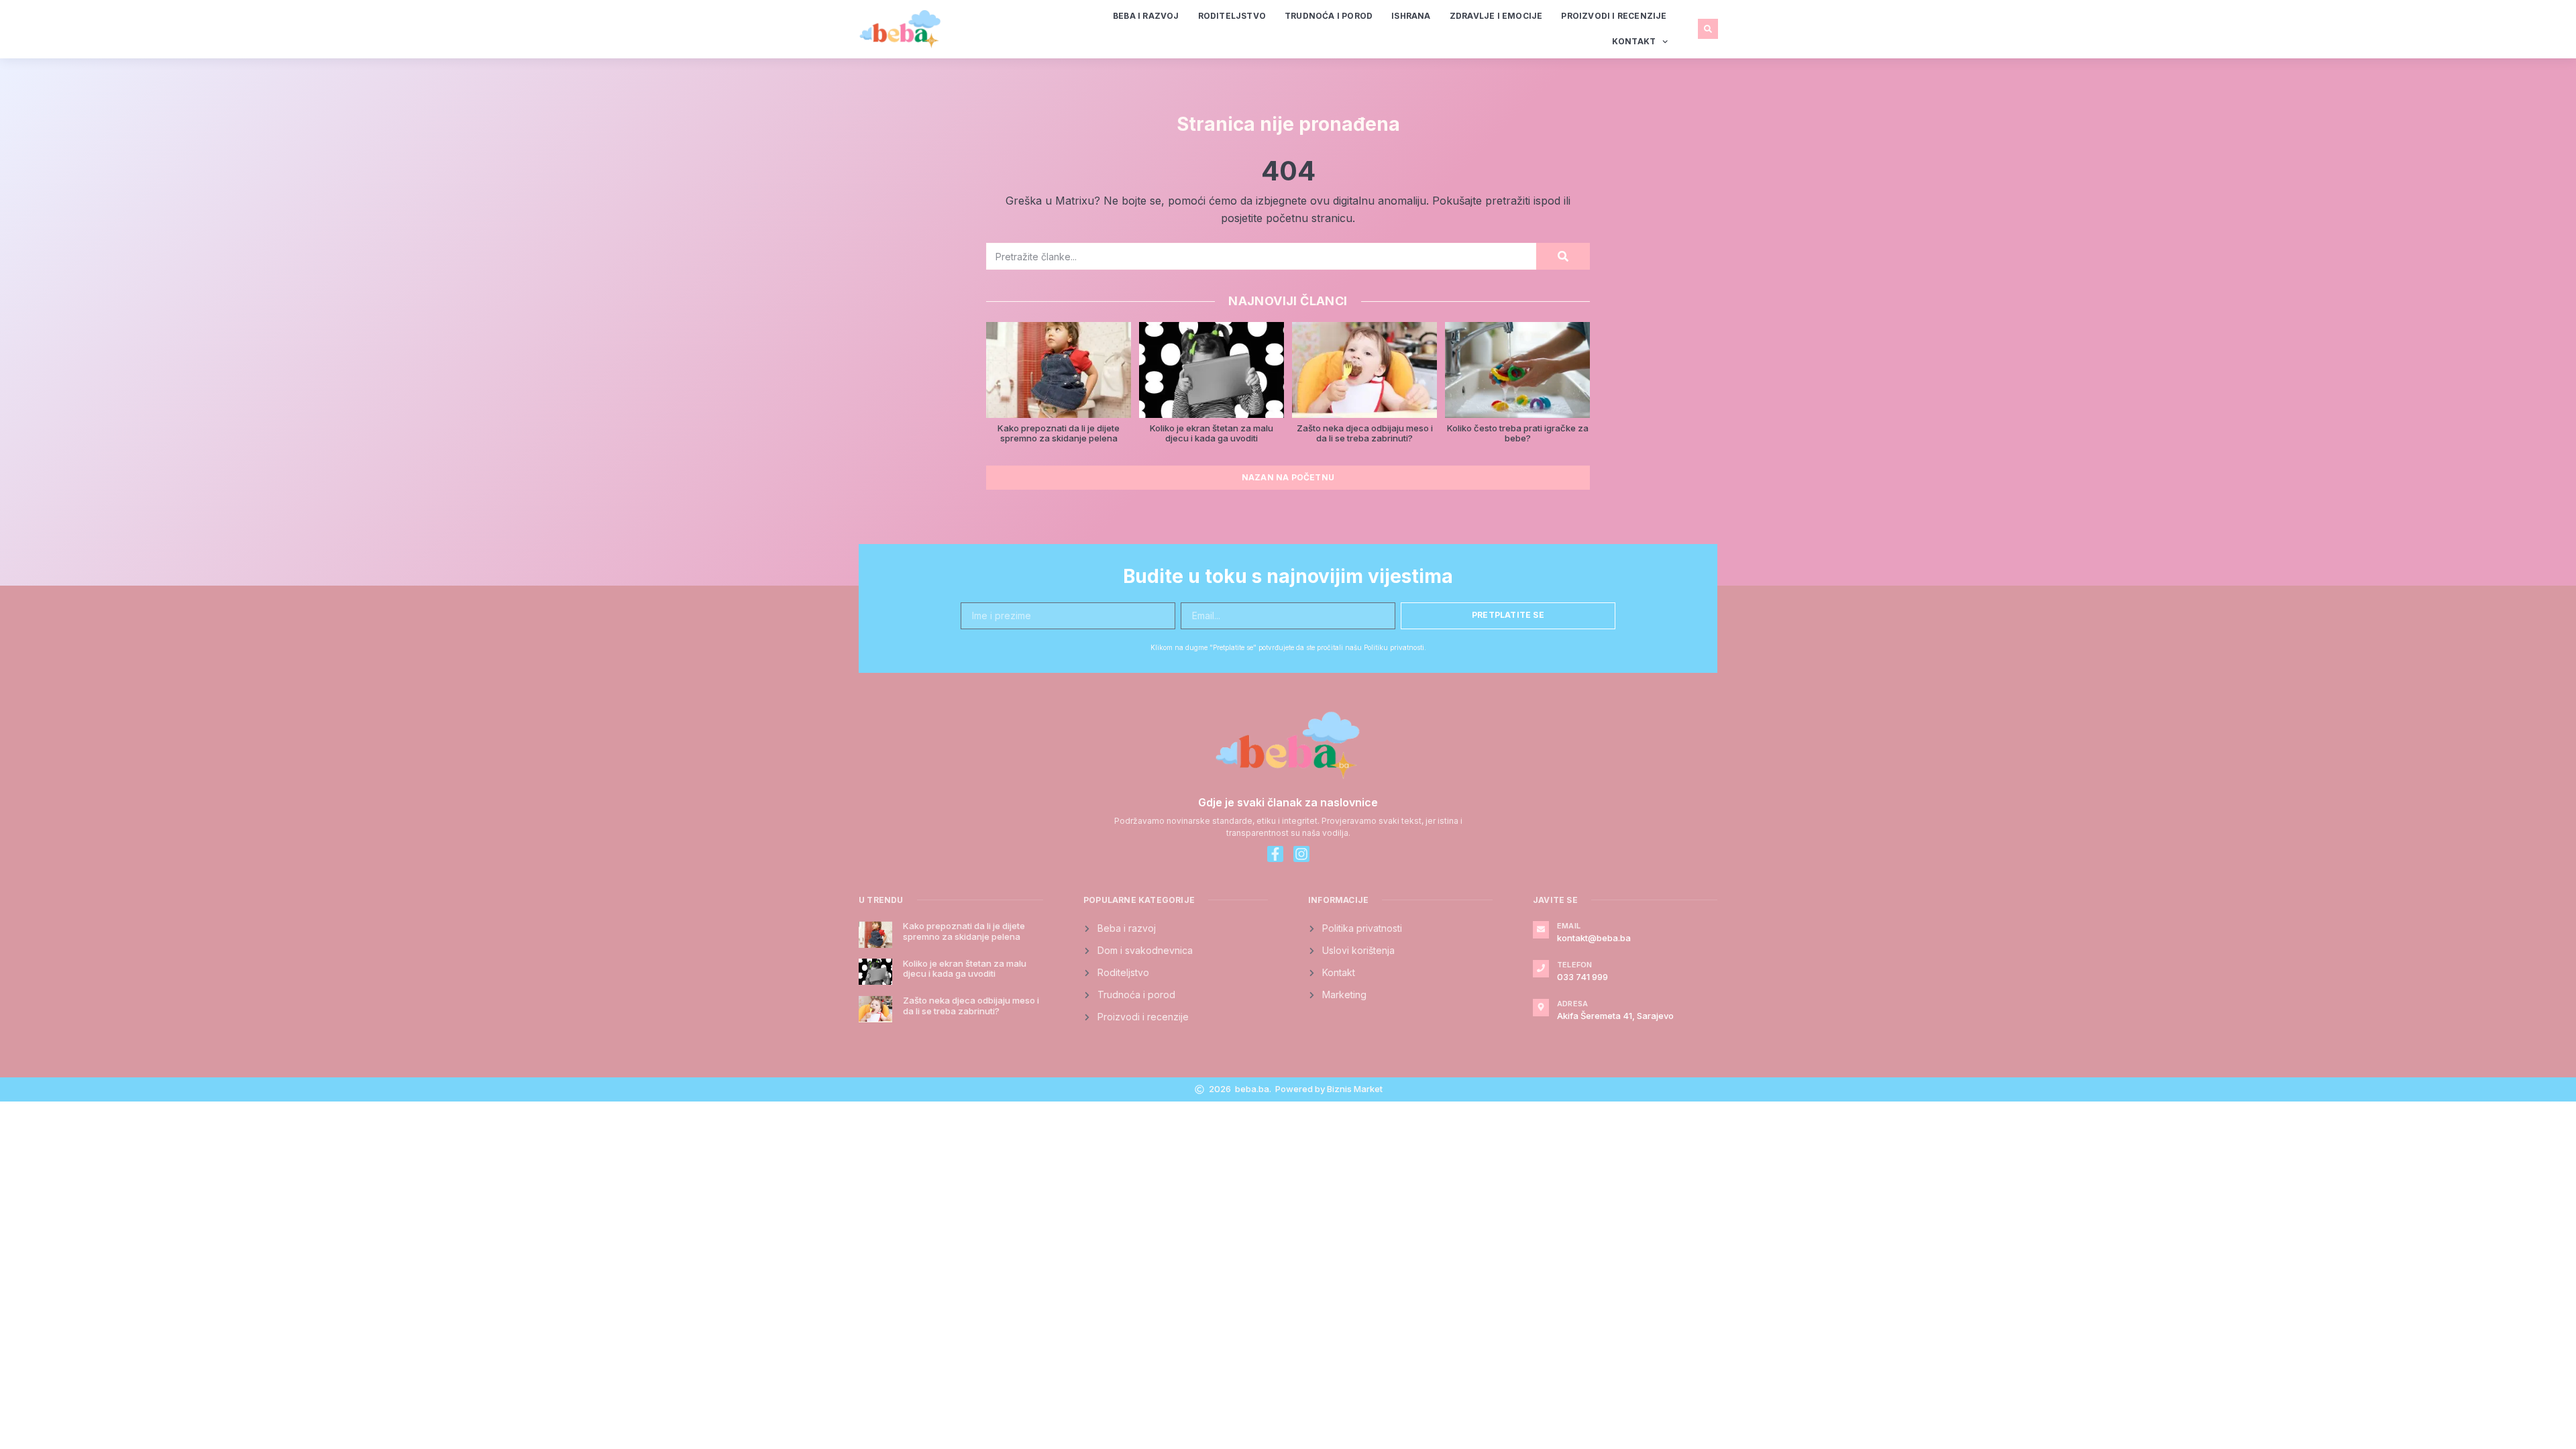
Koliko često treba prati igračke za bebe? (1518, 433)
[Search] (1563, 256)
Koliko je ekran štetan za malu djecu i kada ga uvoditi (1212, 433)
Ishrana (1411, 16)
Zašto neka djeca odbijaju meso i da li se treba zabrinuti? (1365, 433)
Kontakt (1634, 41)
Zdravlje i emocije (1496, 16)
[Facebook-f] (1275, 854)
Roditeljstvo (1232, 16)
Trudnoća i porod (1329, 16)
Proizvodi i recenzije (1614, 16)
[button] (1708, 29)
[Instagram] (1301, 854)
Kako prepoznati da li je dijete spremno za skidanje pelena (1059, 433)
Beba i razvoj (1146, 16)
